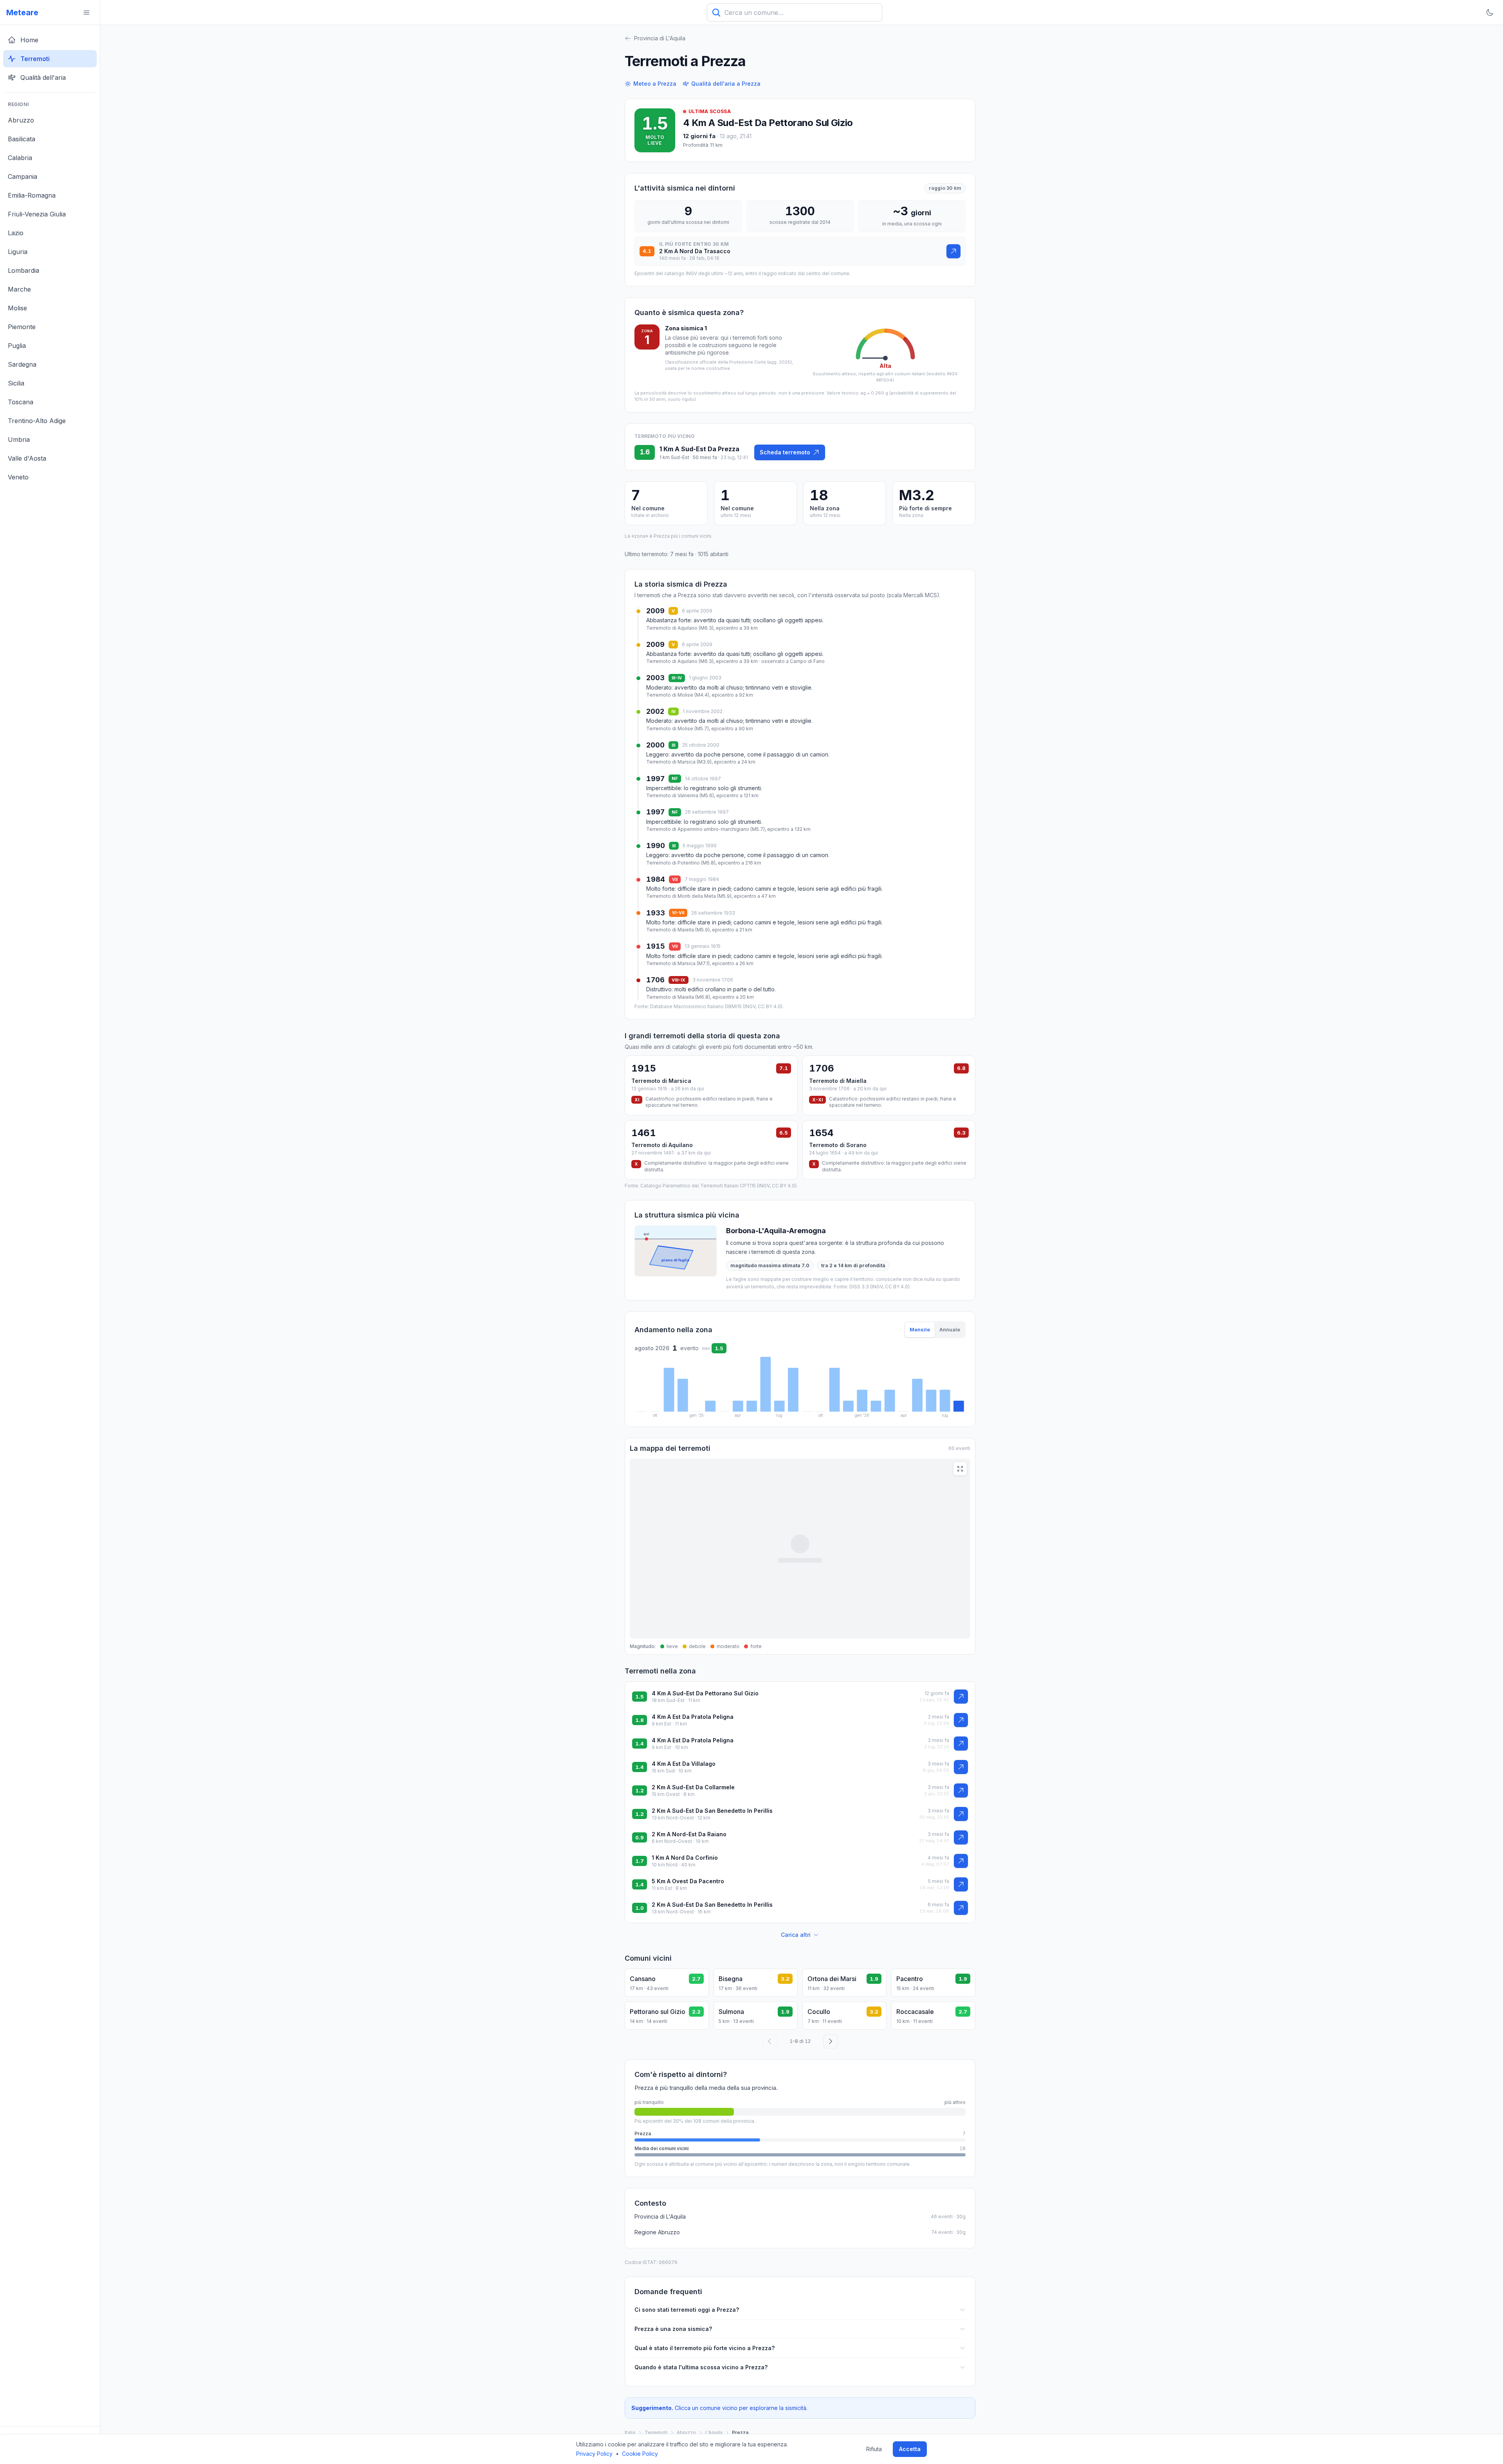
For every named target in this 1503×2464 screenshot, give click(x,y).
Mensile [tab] (920, 1329)
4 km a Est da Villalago (684, 1764)
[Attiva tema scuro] (1490, 13)
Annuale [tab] (950, 1329)
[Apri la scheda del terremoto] (953, 251)
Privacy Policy (594, 2454)
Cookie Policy (640, 2454)
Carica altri (796, 1935)
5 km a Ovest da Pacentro (688, 1881)
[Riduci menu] (87, 13)
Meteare (22, 13)
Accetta (910, 2449)
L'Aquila (714, 2432)
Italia (630, 2432)
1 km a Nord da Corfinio (685, 1858)
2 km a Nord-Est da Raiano (689, 1834)
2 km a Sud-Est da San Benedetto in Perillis (712, 1811)
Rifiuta (874, 2449)
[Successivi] (831, 2041)
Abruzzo (686, 2432)
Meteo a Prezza (655, 84)
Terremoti (656, 2432)
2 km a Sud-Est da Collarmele (693, 1787)
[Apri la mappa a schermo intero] (960, 1469)
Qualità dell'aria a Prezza (726, 84)
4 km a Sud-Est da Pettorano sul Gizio (768, 123)
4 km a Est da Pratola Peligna (693, 1717)
